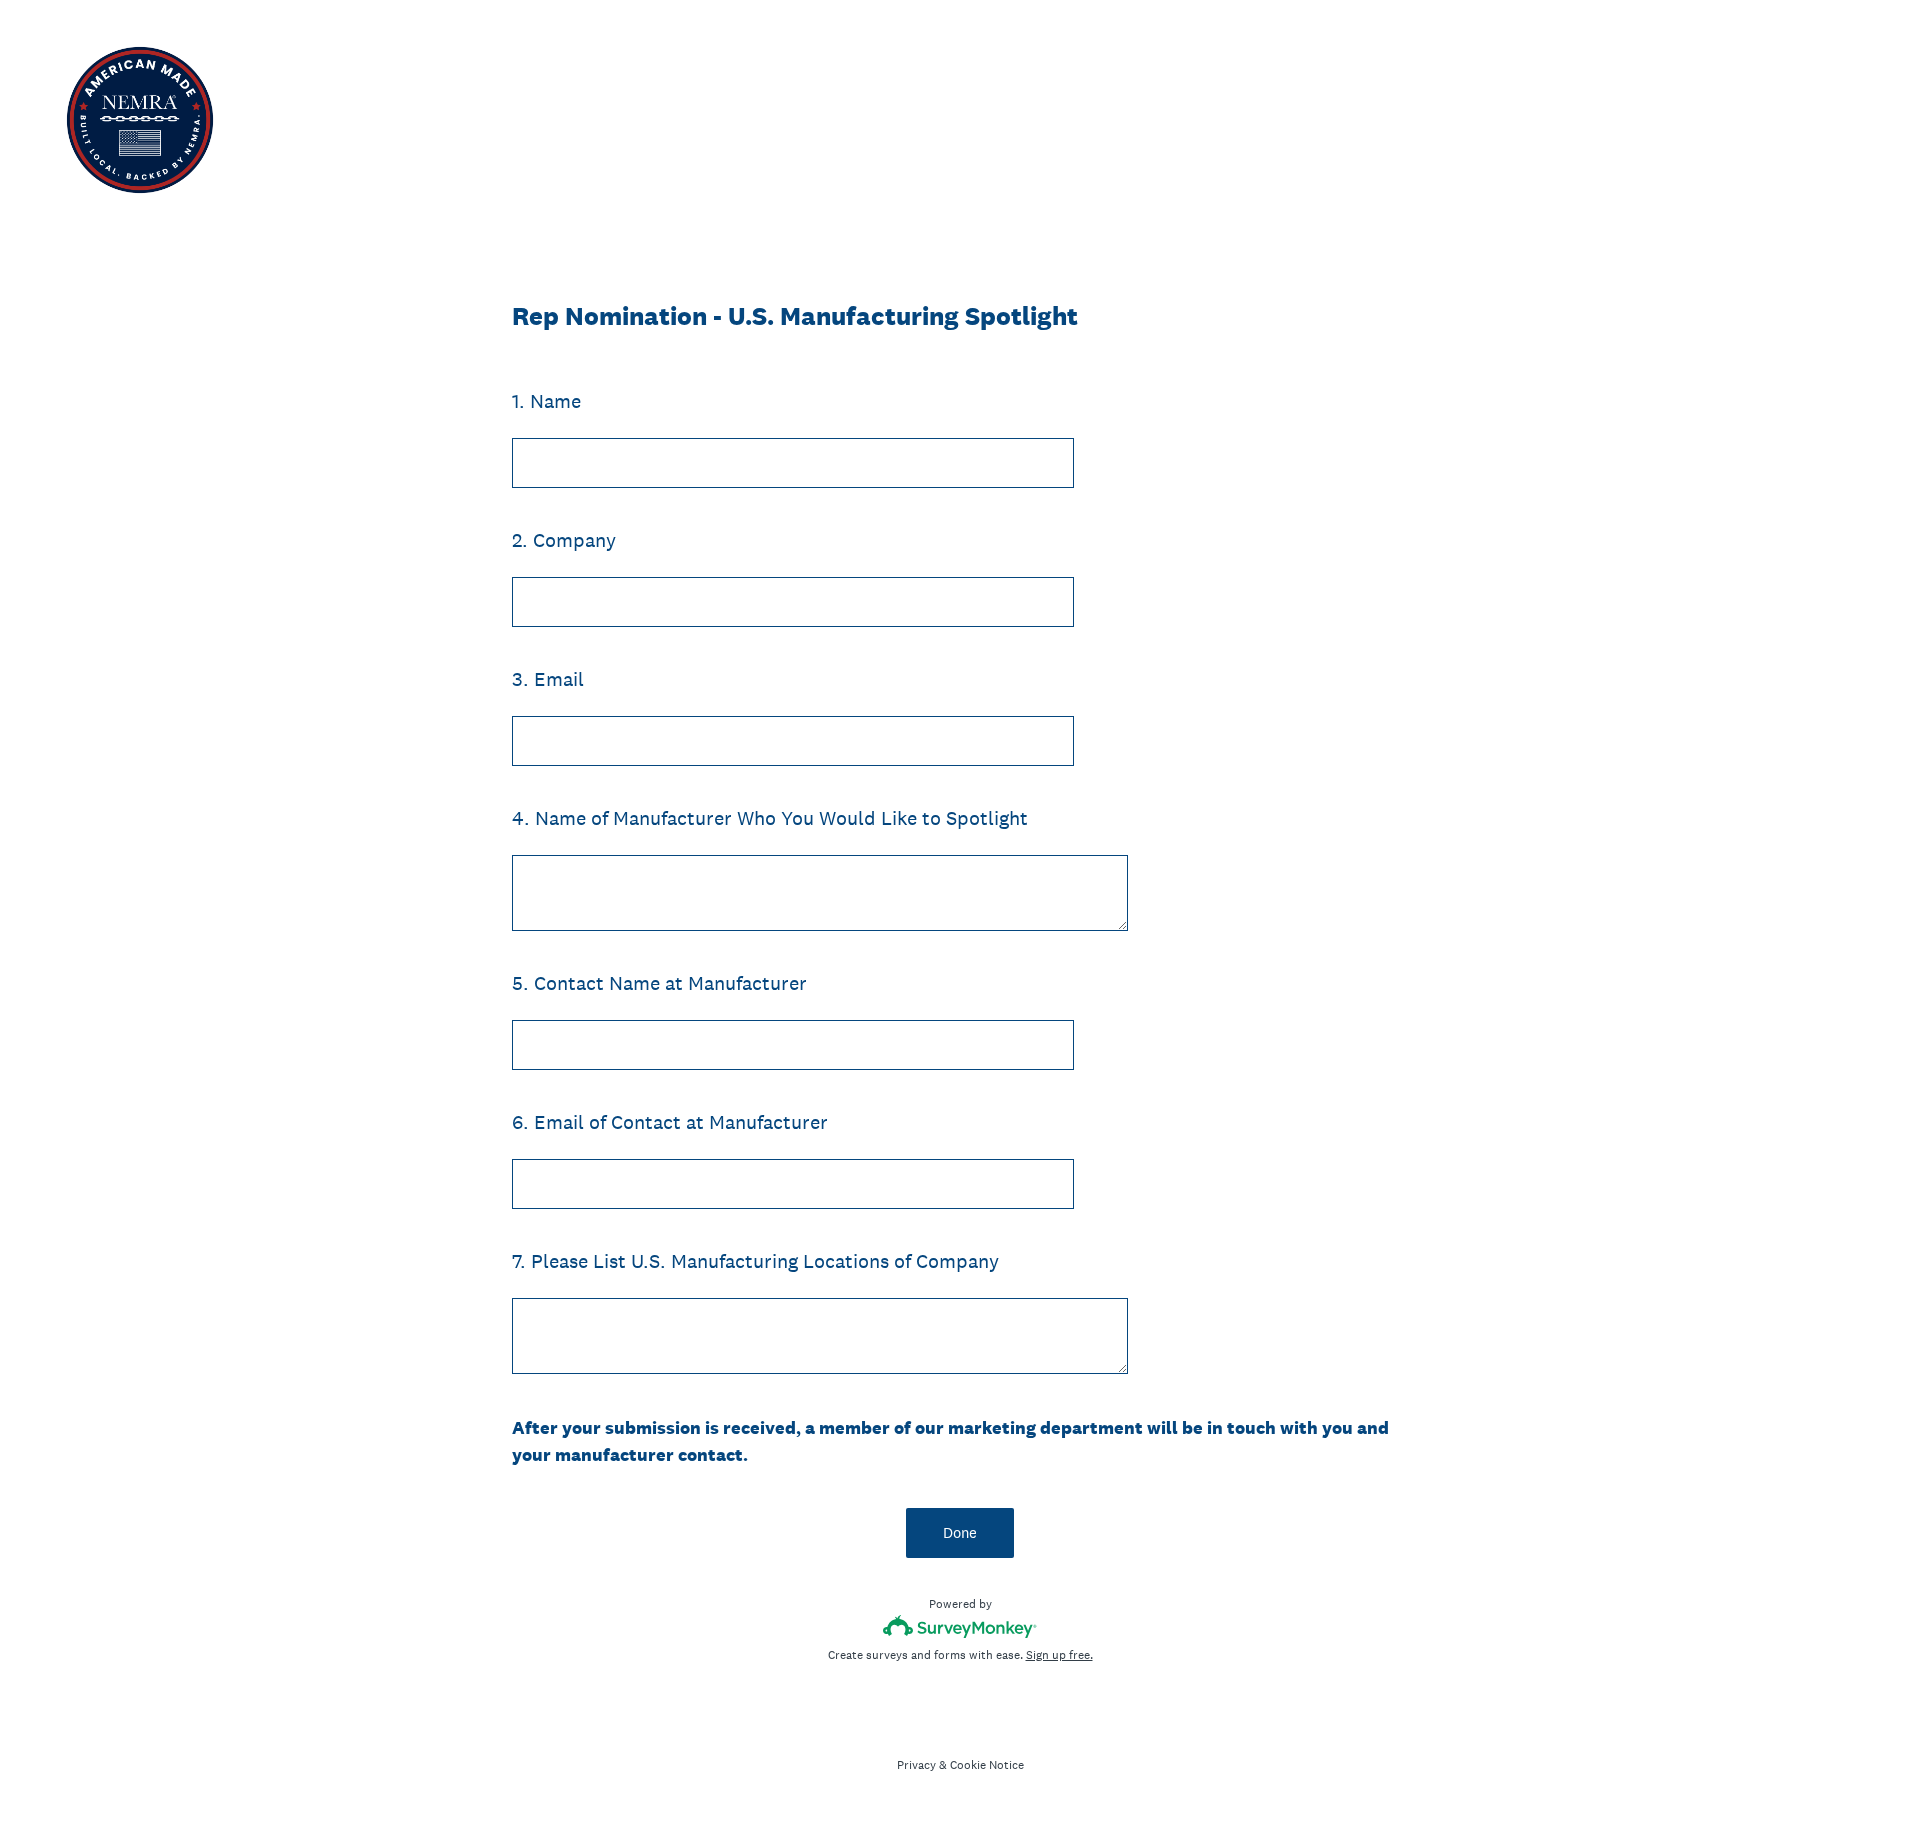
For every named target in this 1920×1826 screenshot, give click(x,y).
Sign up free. (1059, 1655)
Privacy (916, 1765)
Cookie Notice (987, 1765)
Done (960, 1532)
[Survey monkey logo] (960, 1626)
